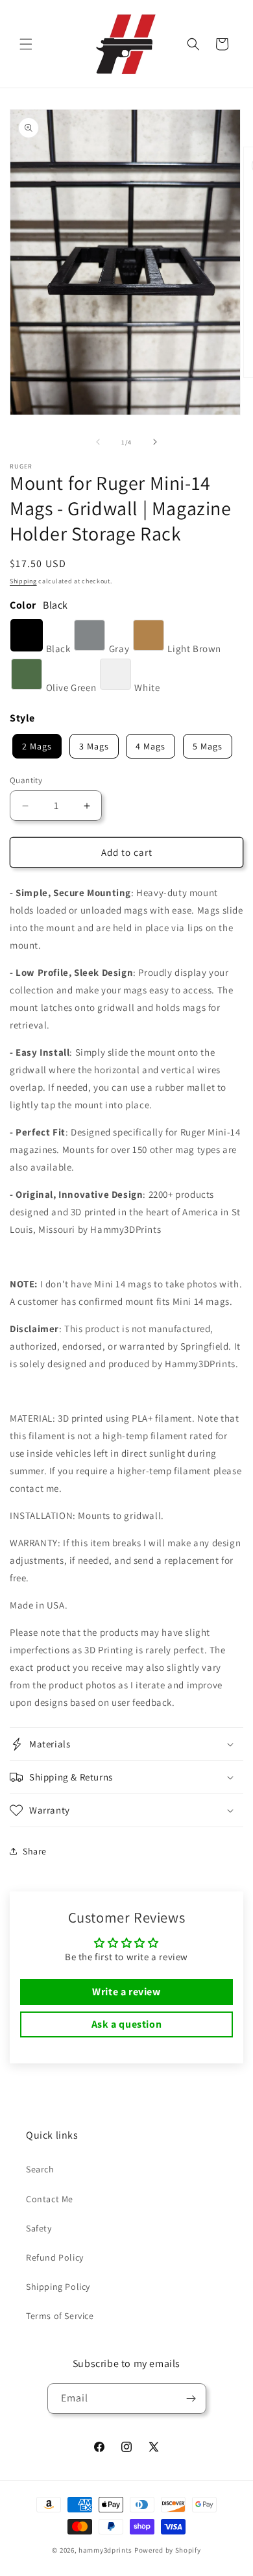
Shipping (23, 581)
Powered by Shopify (168, 2550)
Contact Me (50, 2199)
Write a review (126, 1992)
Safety (39, 2228)
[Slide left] (98, 442)
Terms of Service (60, 2316)
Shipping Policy (58, 2287)
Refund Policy (55, 2257)
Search (40, 2169)
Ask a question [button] (126, 2024)
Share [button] (35, 1851)
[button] (26, 44)
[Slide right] (155, 442)
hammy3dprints (105, 2550)
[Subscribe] (191, 2399)
